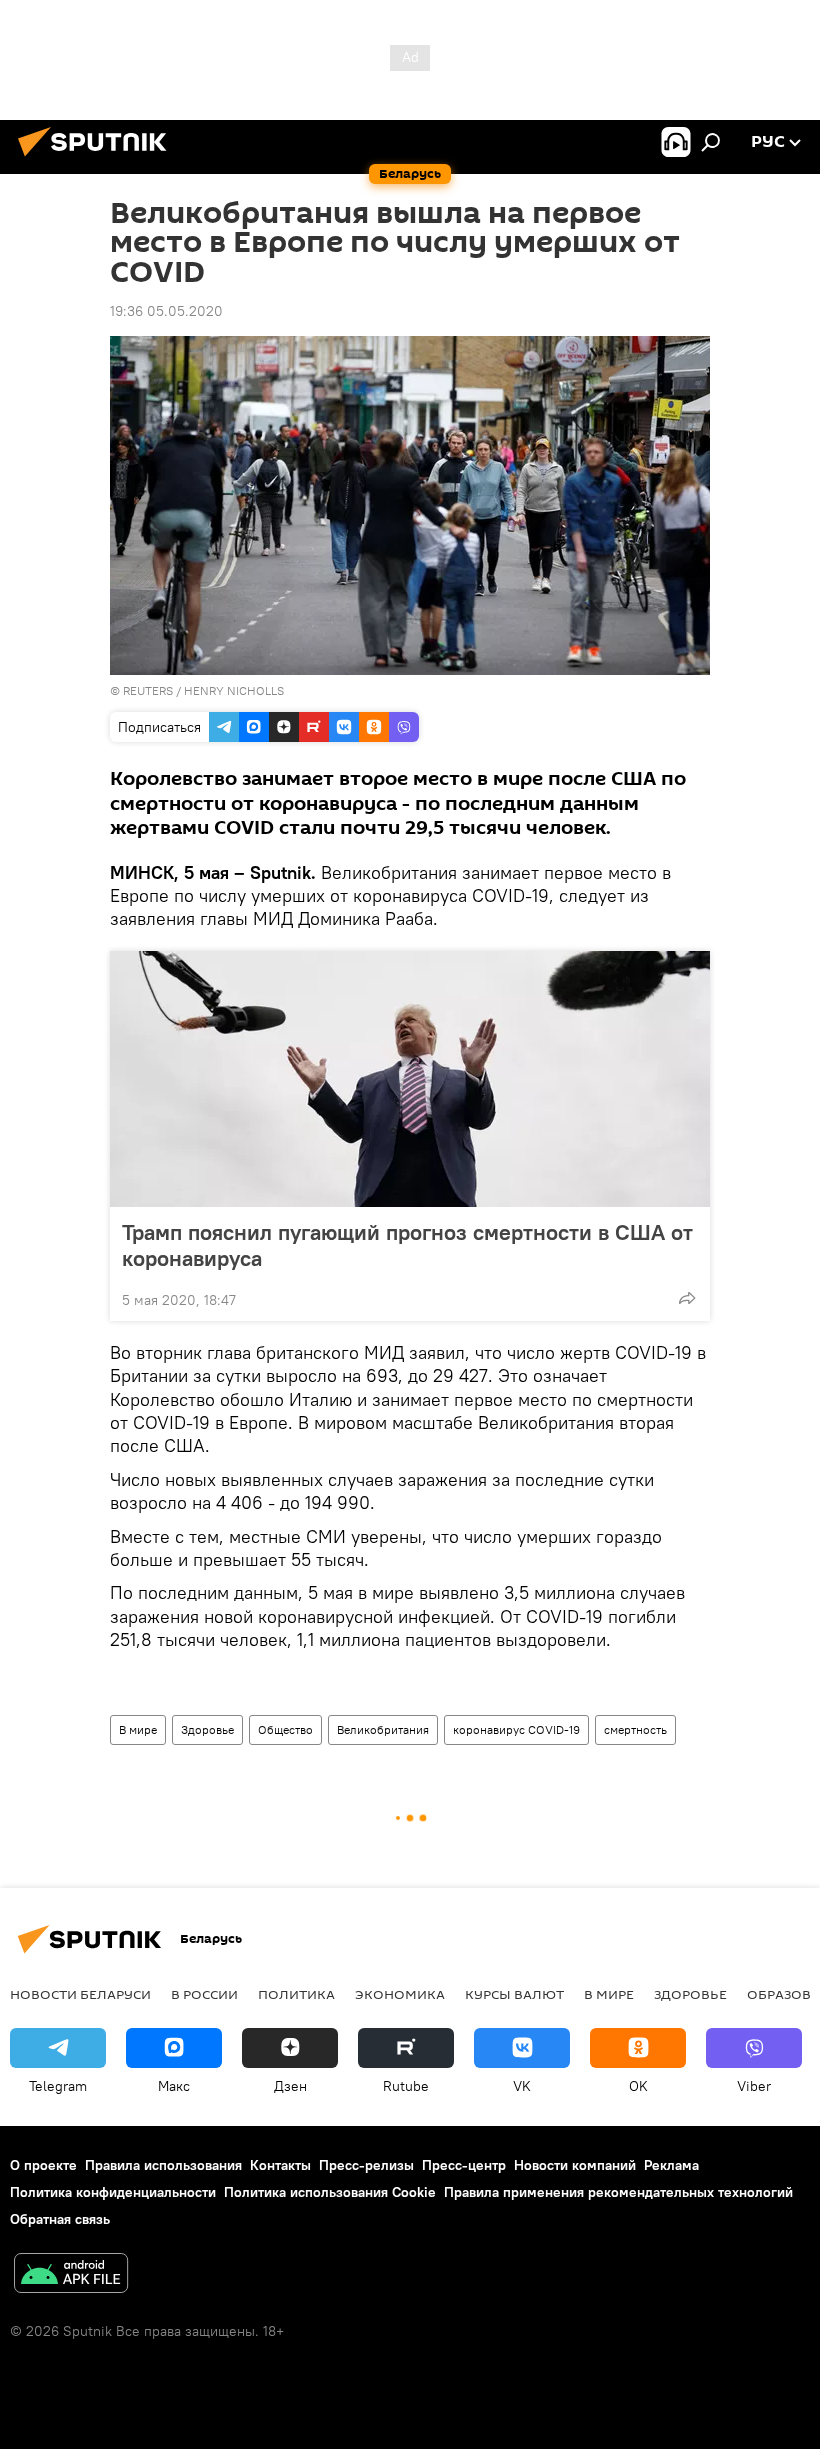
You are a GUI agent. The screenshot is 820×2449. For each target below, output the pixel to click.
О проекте (43, 2165)
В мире (138, 1729)
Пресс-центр (464, 2165)
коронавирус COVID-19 (516, 1729)
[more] (687, 1298)
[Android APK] (71, 2275)
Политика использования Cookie (330, 2192)
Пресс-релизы (366, 2165)
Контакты (280, 2165)
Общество (285, 1729)
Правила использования (163, 2165)
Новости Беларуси (80, 1994)
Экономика (400, 1994)
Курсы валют (514, 1994)
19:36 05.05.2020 (166, 311)
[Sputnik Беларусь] (98, 159)
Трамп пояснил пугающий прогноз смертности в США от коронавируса (407, 1245)
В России (204, 1994)
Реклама (671, 2165)
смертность (635, 1729)
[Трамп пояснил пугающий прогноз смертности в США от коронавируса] (410, 1079)
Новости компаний (575, 2165)
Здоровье (207, 1729)
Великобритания (383, 1729)
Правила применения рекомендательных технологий (618, 2192)
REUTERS (148, 690)
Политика (296, 1994)
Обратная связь (60, 2219)
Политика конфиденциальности (113, 2192)
